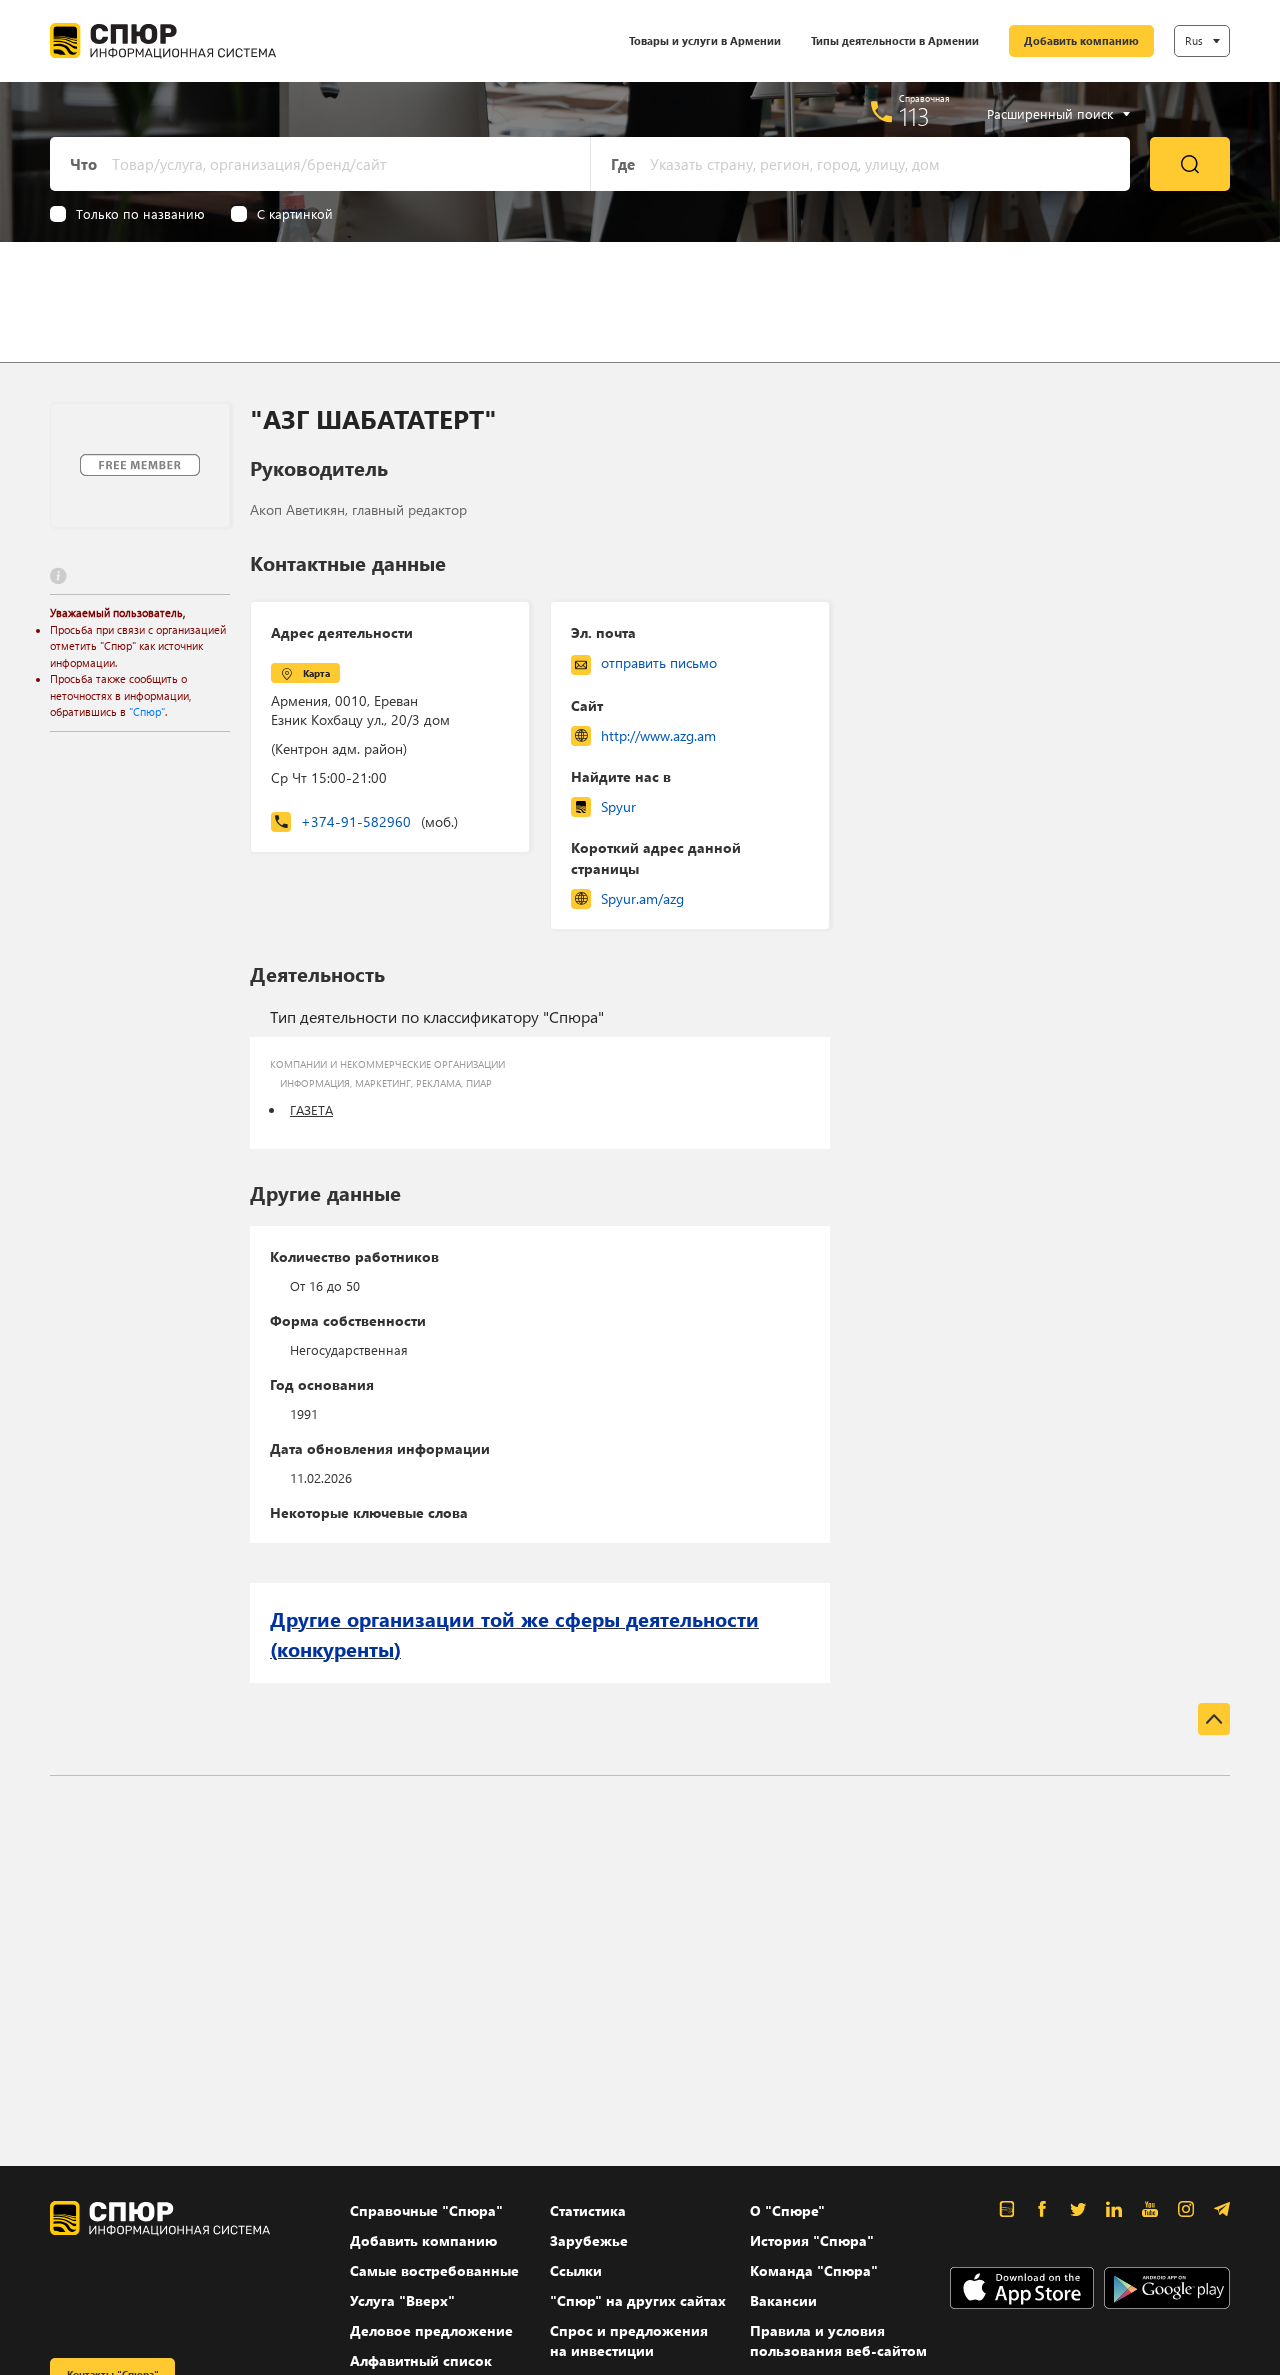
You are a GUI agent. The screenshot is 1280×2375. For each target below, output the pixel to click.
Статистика (588, 2210)
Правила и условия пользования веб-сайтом (838, 2340)
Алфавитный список (421, 2360)
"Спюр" (147, 711)
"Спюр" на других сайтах (638, 2300)
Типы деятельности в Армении (895, 40)
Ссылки (576, 2270)
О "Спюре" (787, 2210)
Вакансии (783, 2300)
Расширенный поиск (1050, 114)
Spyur (618, 806)
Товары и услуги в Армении (705, 40)
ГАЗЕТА (311, 1109)
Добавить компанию (1081, 40)
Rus (1194, 40)
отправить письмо (659, 662)
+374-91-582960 (379, 821)
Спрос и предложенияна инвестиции (629, 2340)
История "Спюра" (812, 2240)
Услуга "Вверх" (402, 2300)
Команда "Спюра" (814, 2270)
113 (914, 116)
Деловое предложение (431, 2330)
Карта (316, 673)
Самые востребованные (434, 2270)
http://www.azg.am (658, 735)
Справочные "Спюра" (426, 2210)
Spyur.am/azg (642, 898)
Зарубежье (589, 2240)
